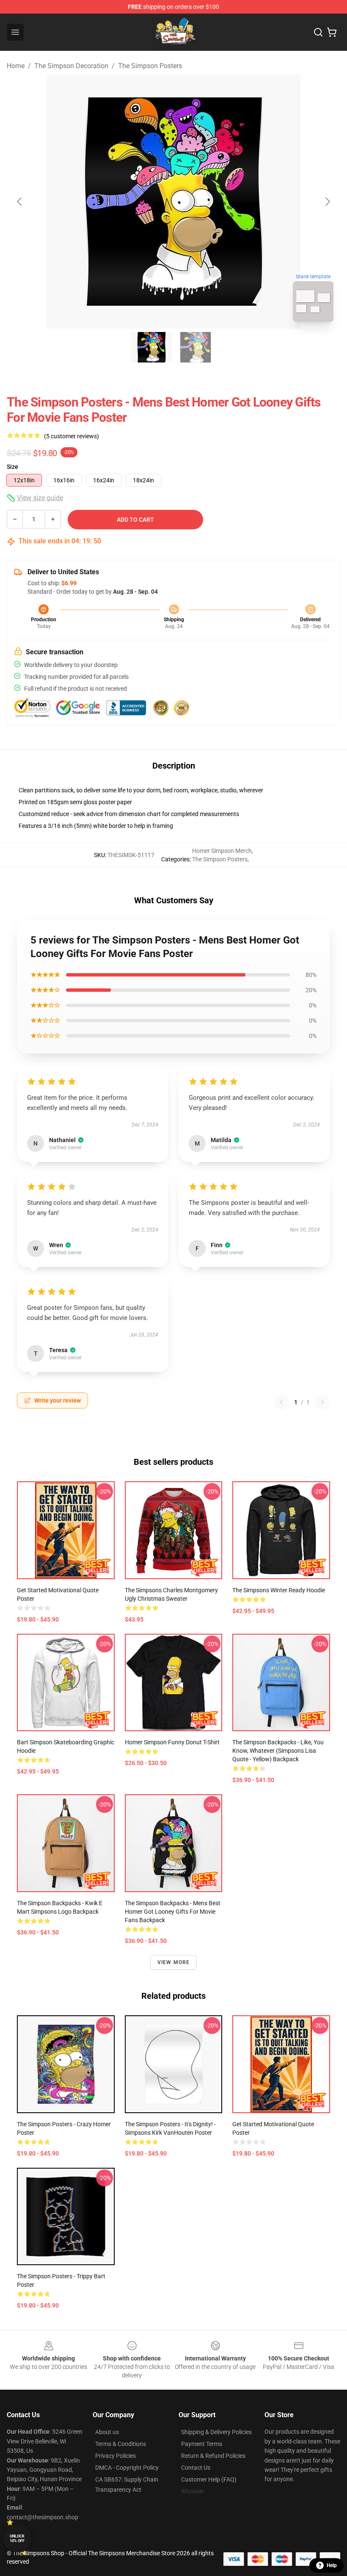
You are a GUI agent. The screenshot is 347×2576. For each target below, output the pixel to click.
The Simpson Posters (150, 66)
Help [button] (332, 2565)
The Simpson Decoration (71, 66)
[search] (318, 32)
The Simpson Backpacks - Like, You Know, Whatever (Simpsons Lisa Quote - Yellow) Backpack (278, 1751)
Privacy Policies (116, 2456)
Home (16, 66)
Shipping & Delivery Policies (216, 2432)
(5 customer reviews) (72, 436)
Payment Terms (202, 2444)
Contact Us (196, 2468)
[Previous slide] (20, 202)
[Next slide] (327, 202)
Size (12, 467)
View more (174, 1962)
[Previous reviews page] (281, 1402)
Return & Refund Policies (213, 2456)
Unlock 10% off (17, 2539)
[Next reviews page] (322, 1402)
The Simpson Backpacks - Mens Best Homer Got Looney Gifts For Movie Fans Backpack (173, 1912)
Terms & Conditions (121, 2444)
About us (107, 2432)
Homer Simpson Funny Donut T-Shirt (172, 1742)
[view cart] (332, 32)
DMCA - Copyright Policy (127, 2468)
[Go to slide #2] (196, 347)
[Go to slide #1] (151, 347)
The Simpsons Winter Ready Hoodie (279, 1590)
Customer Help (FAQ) (209, 2479)
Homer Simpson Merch (222, 851)
